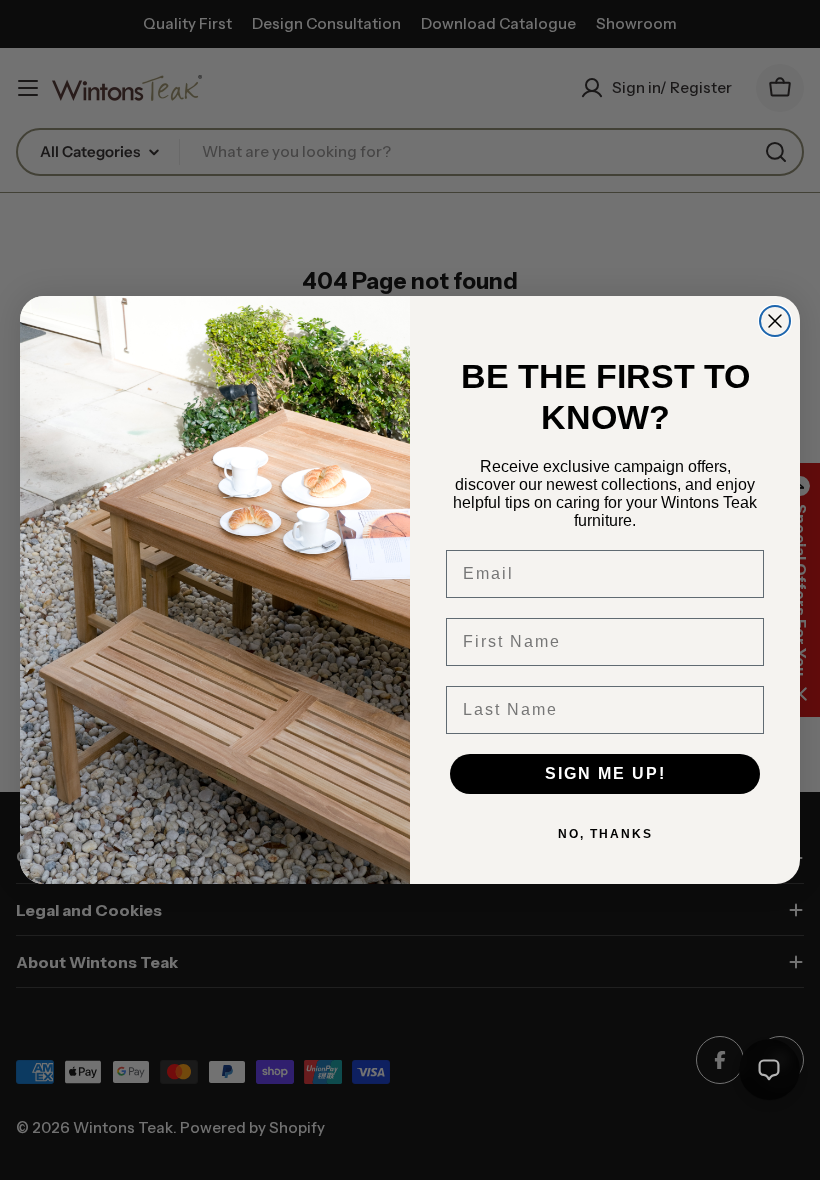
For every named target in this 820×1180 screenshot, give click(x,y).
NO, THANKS (605, 834)
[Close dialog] (775, 321)
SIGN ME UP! (605, 773)
